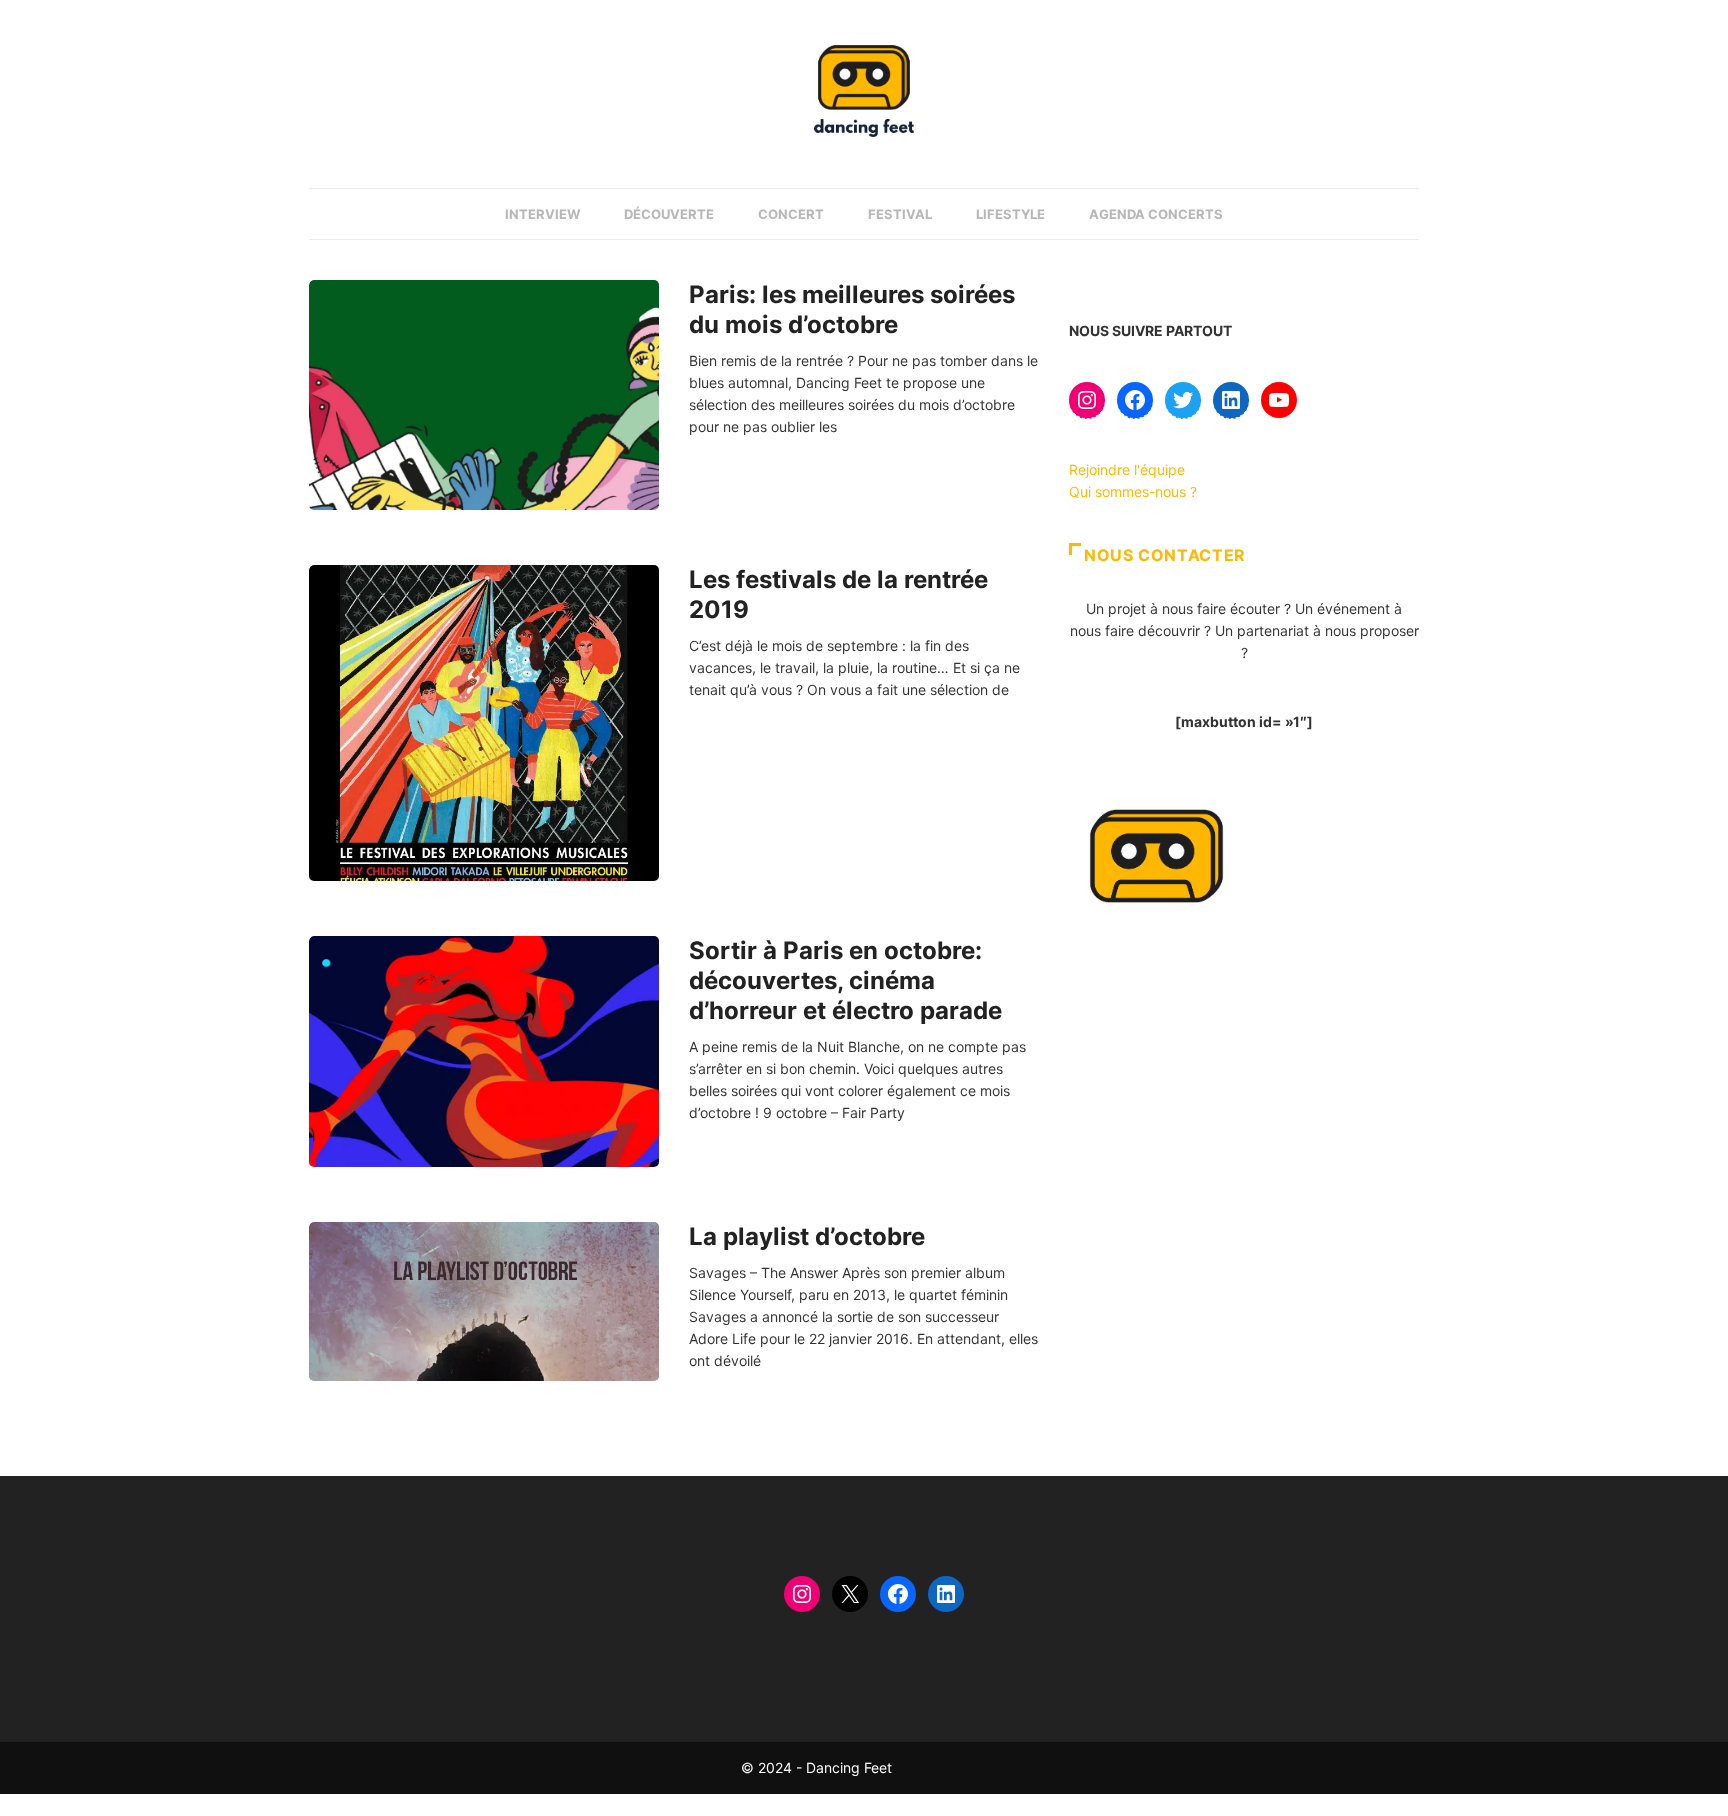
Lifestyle (1010, 214)
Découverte (669, 214)
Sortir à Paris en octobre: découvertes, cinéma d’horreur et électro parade (845, 980)
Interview (542, 214)
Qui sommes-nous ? (1133, 491)
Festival (900, 214)
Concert (791, 214)
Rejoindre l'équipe (1127, 469)
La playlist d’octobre (807, 1236)
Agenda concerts (1156, 214)
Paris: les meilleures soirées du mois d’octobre (852, 309)
